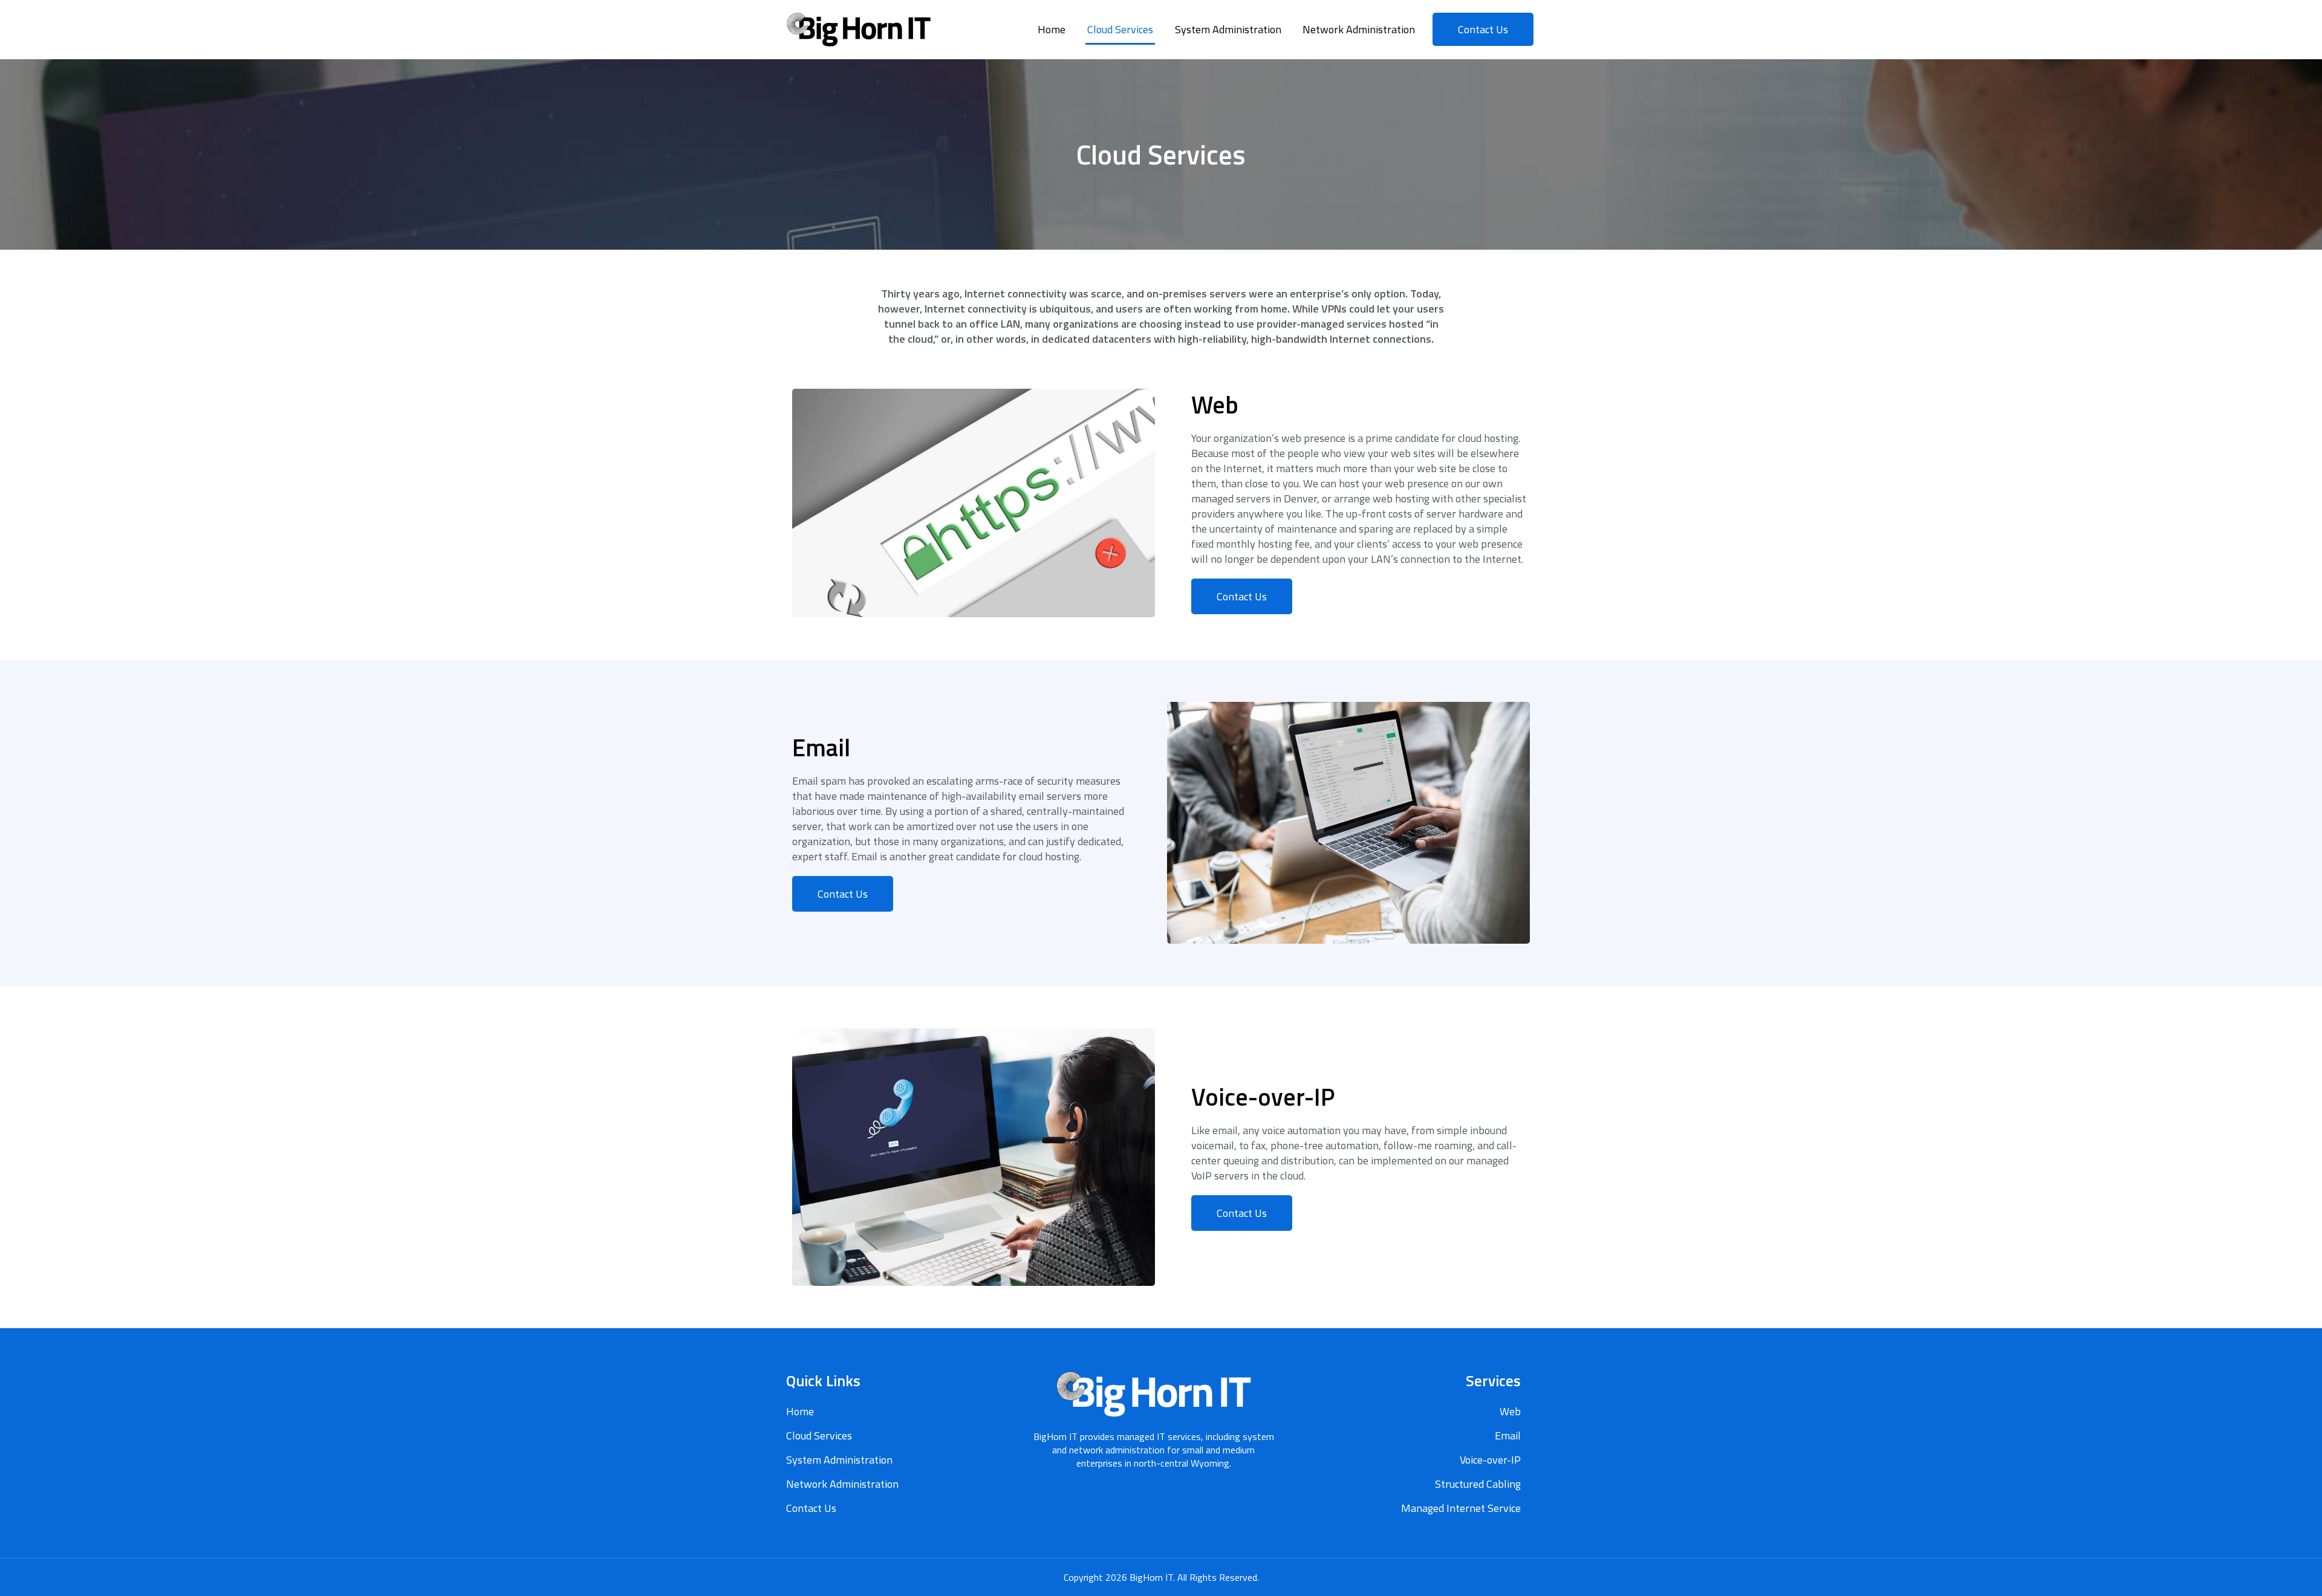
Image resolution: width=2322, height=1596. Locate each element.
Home (1052, 29)
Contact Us (811, 1508)
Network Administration (1359, 29)
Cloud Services (1120, 29)
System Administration (1228, 29)
